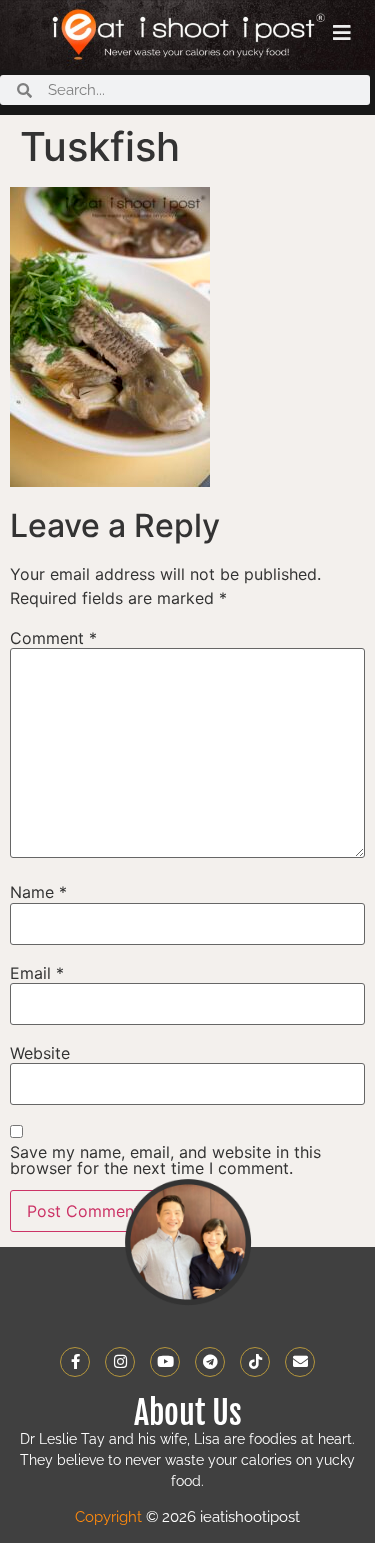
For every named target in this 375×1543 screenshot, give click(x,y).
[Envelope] (300, 1362)
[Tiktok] (255, 1362)
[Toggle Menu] (342, 33)
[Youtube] (165, 1362)
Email (37, 973)
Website (40, 1053)
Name (38, 892)
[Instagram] (120, 1362)
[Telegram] (210, 1362)
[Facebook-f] (75, 1362)
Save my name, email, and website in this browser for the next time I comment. (165, 1160)
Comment (53, 638)
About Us (188, 1413)
